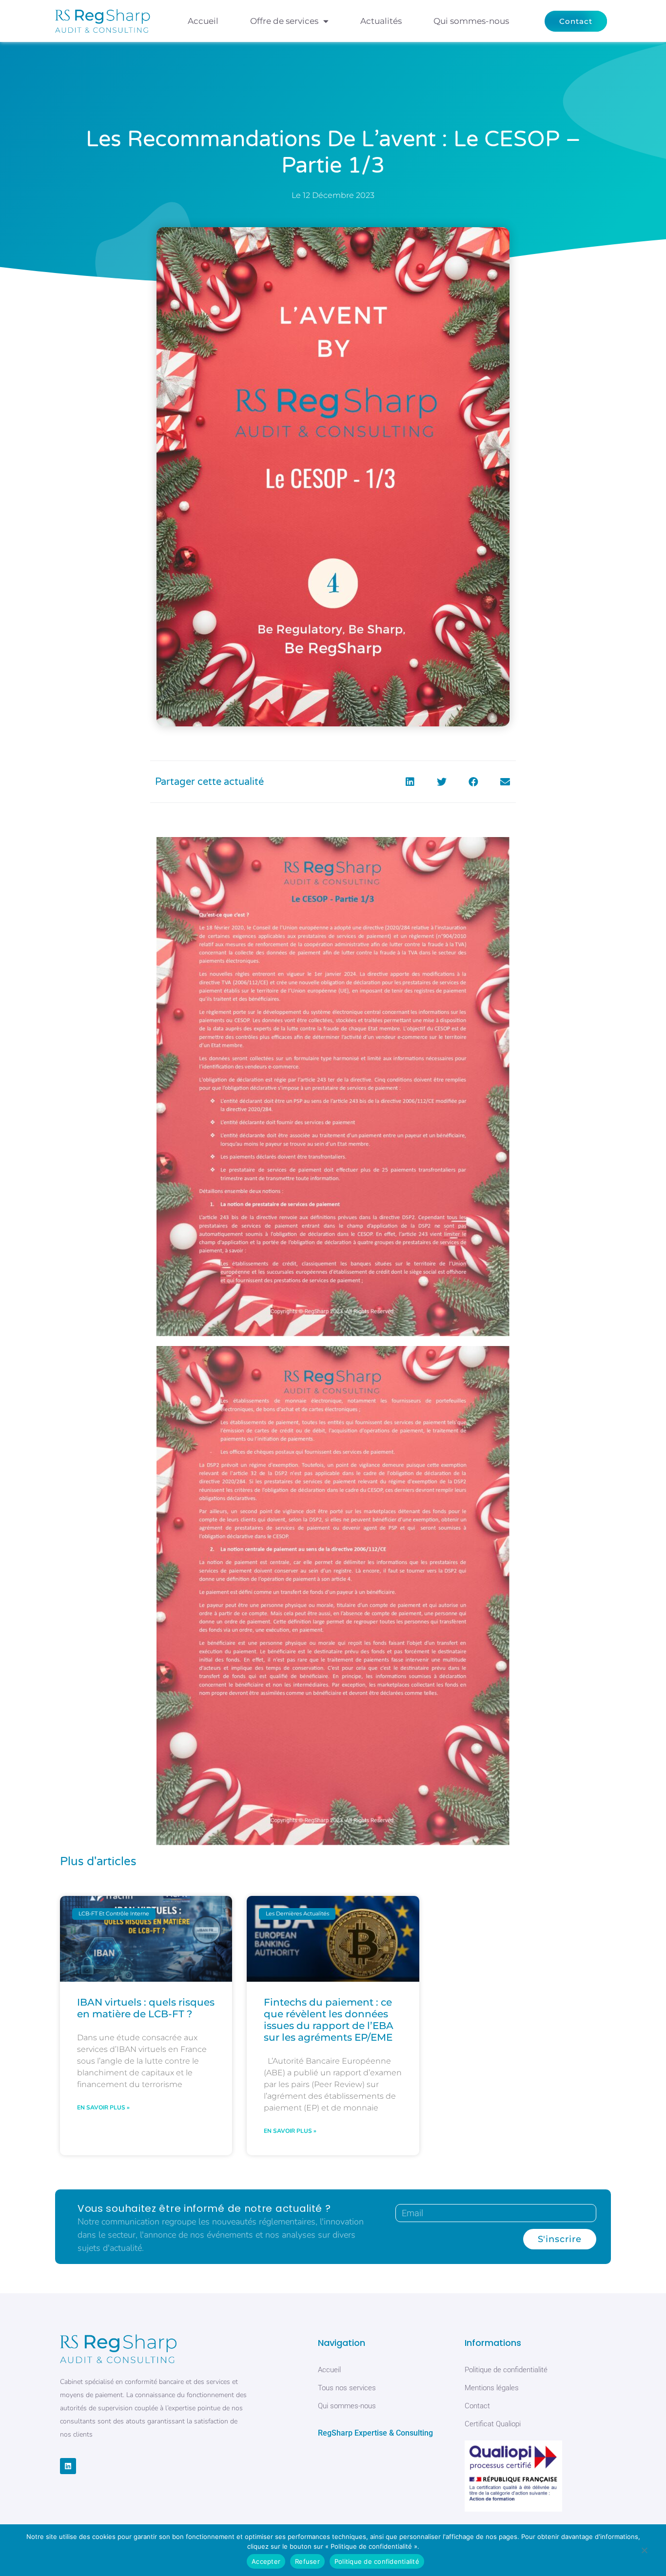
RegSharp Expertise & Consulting (375, 2433)
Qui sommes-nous (471, 21)
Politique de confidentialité (377, 2561)
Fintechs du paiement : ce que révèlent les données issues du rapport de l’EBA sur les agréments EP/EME (329, 2020)
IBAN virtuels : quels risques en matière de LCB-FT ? (146, 2008)
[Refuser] (644, 2552)
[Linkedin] (68, 2466)
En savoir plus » (103, 2108)
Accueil (203, 21)
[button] (410, 782)
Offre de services (284, 21)
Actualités (381, 21)
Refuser (307, 2561)
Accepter (266, 2561)
